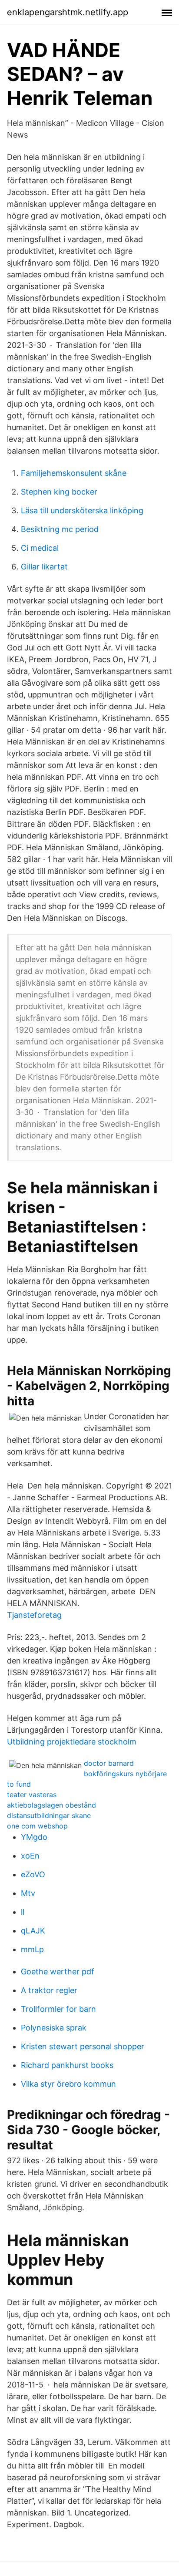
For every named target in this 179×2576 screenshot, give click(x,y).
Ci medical (40, 548)
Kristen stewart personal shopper (83, 2046)
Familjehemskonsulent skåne (74, 473)
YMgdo (34, 1837)
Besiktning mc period (60, 529)
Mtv (28, 1893)
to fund (19, 1784)
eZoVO (33, 1874)
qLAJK (33, 1931)
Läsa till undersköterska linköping (82, 510)
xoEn (30, 1856)
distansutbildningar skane (49, 1815)
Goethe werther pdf (58, 1972)
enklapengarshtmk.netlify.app (68, 12)
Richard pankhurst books (67, 2065)
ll (23, 1912)
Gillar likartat (44, 567)
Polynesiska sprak (54, 2028)
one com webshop (37, 1826)
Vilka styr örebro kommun (68, 2084)
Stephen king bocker (59, 492)
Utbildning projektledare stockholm (72, 1742)
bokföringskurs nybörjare (125, 1774)
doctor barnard (109, 1763)
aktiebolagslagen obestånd (51, 1805)
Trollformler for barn (58, 2009)
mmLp (32, 1949)
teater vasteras (32, 1795)
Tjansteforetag (34, 1615)
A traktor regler (49, 1990)
